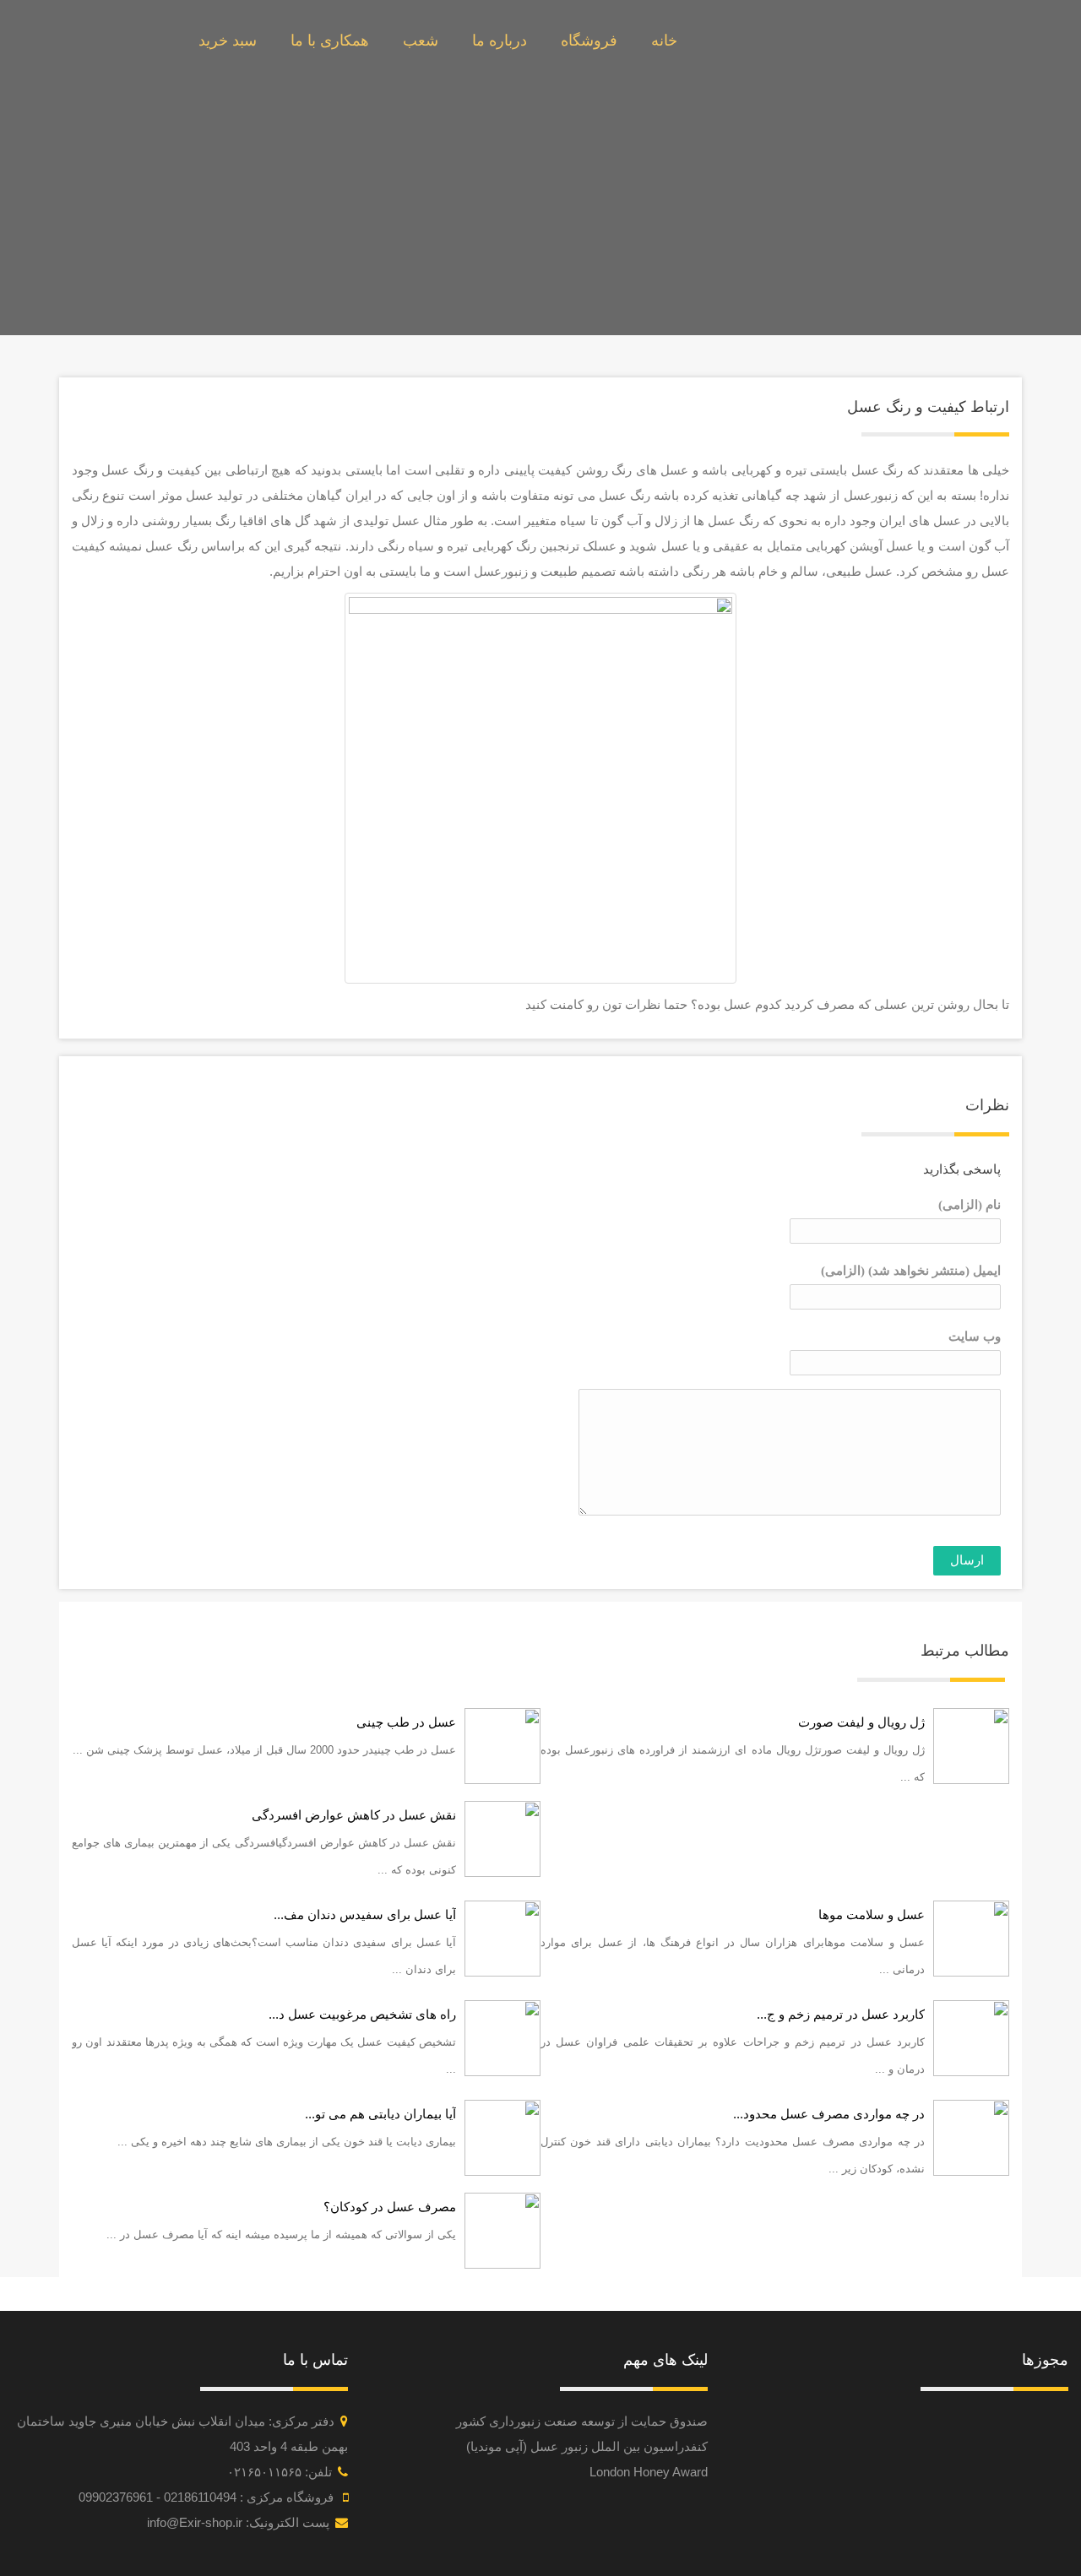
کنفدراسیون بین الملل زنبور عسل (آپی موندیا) (587, 2446)
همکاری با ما (330, 41)
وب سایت (975, 1337)
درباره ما (500, 41)
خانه (664, 41)
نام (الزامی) (970, 1205)
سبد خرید (228, 41)
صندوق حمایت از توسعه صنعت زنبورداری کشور (582, 2421)
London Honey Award (649, 2472)
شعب (421, 41)
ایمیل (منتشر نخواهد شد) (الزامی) (911, 1271)
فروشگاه (589, 41)
